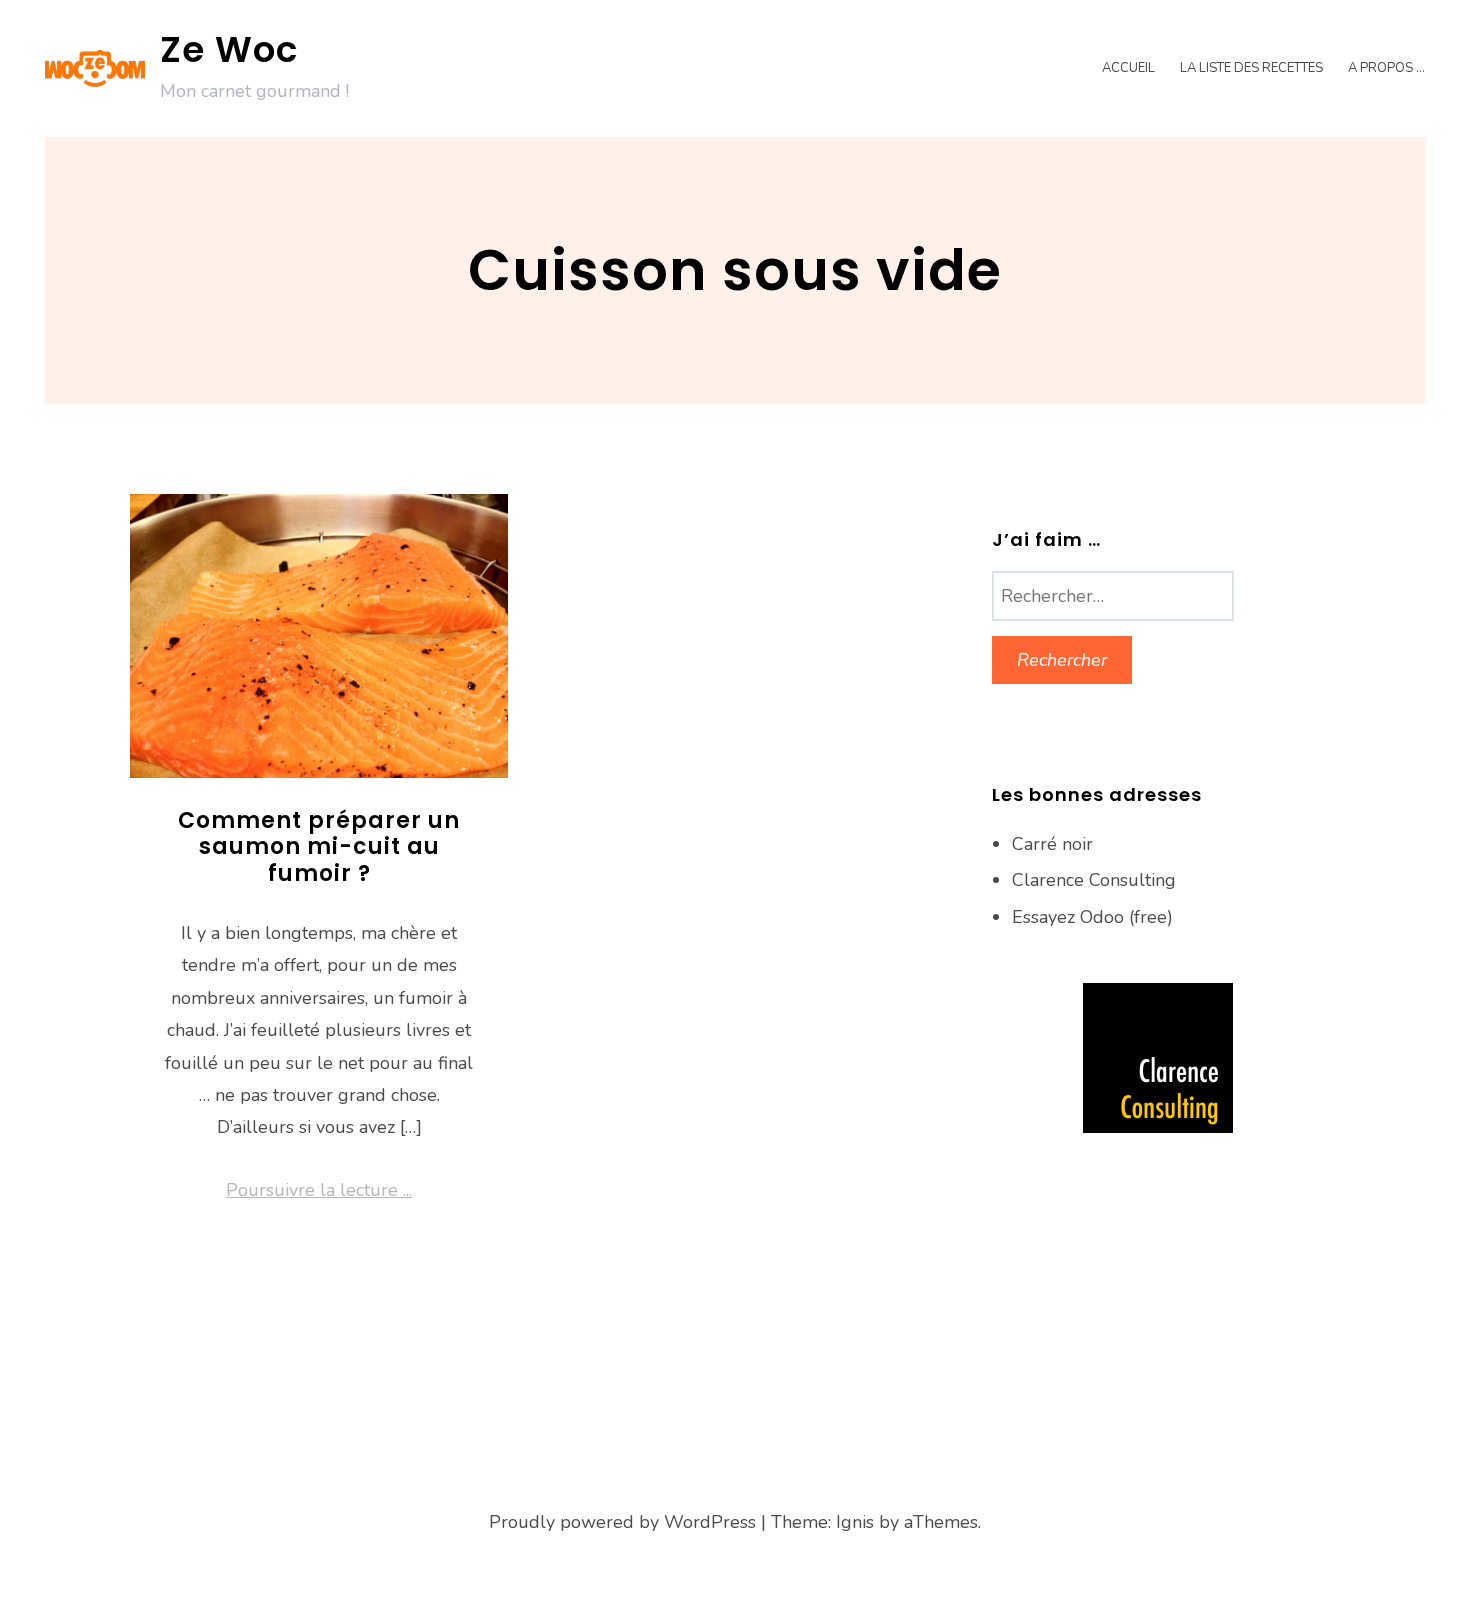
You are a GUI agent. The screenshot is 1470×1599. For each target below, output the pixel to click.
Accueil (1128, 68)
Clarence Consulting (1094, 880)
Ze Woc (229, 49)
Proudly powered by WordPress (622, 1522)
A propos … (1386, 68)
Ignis (855, 1522)
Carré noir (1052, 844)
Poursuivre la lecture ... (319, 1190)
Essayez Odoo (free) (1092, 917)
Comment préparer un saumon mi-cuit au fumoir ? (319, 847)
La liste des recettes (1251, 68)
